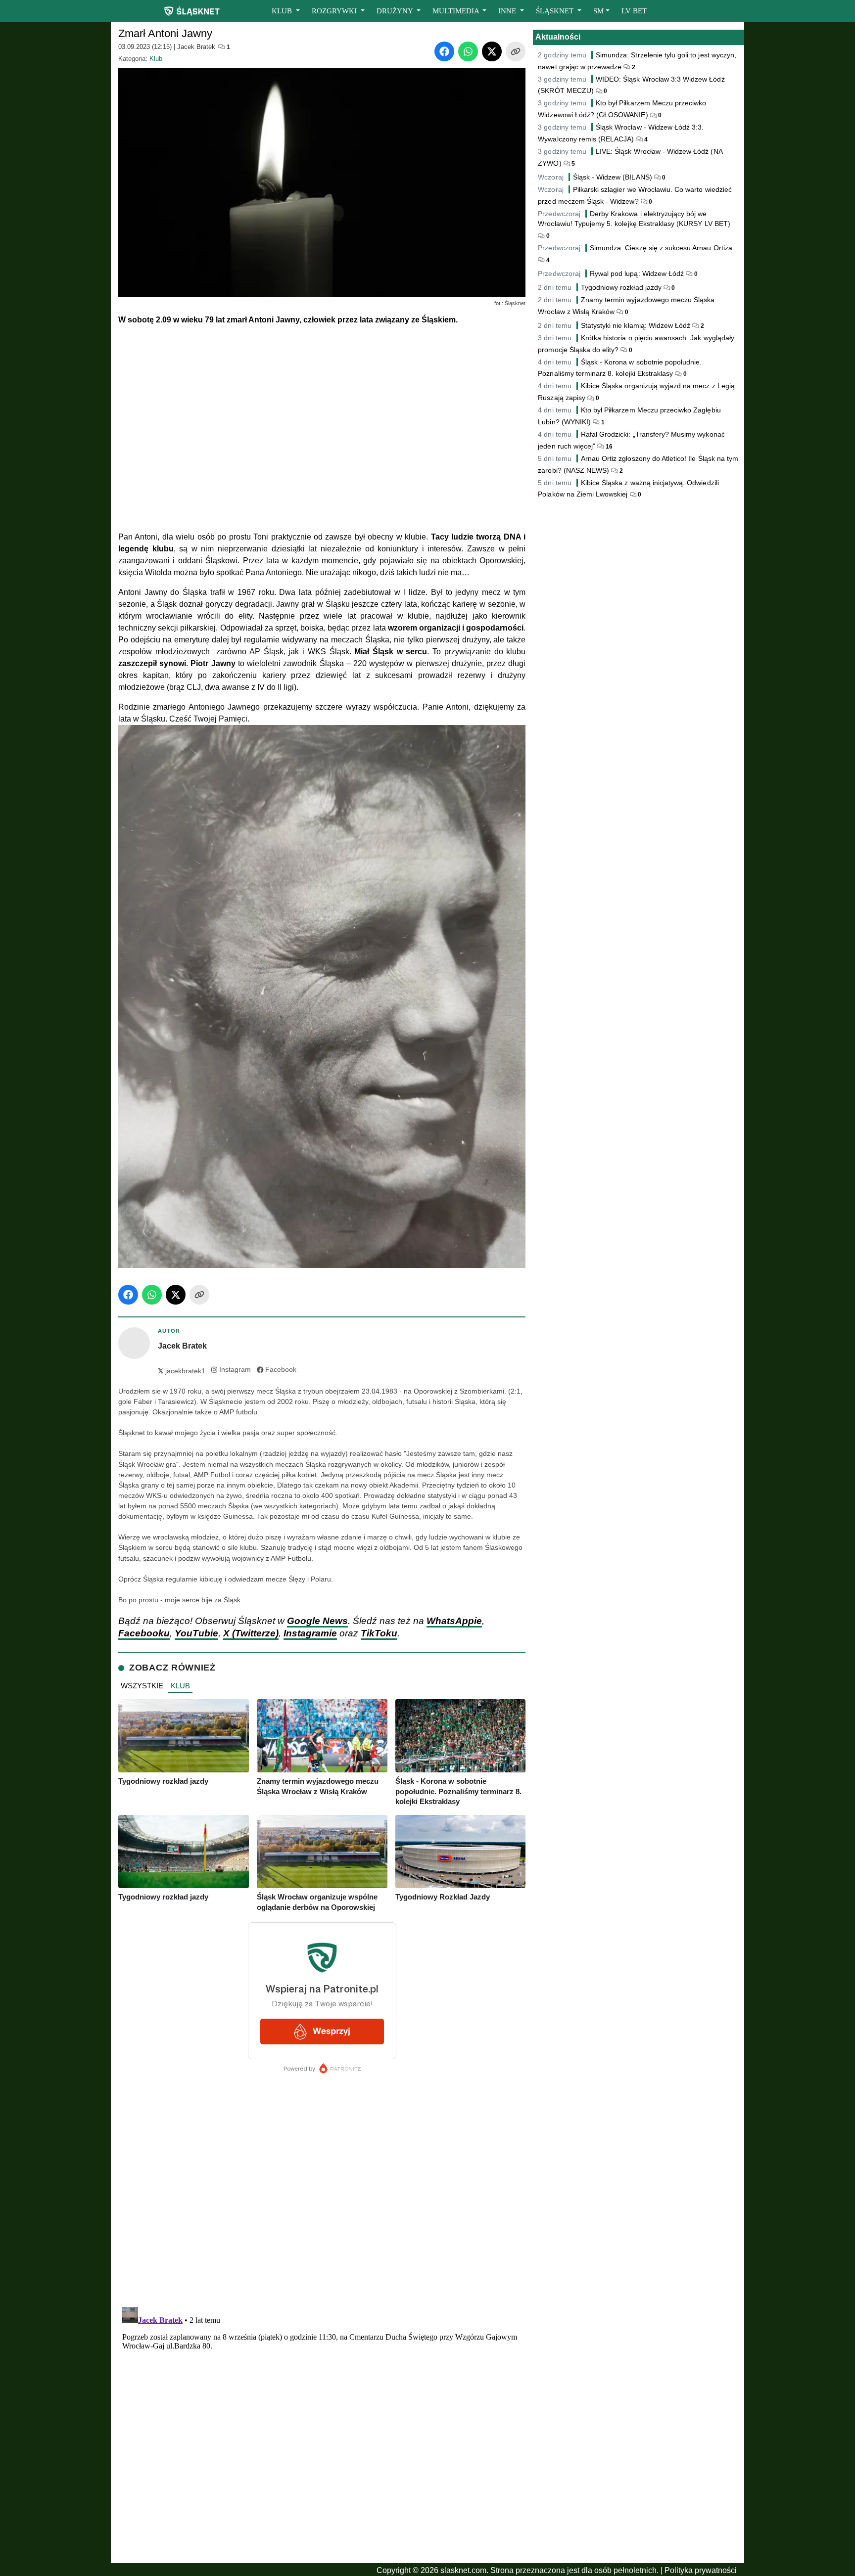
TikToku (379, 1633)
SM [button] (598, 11)
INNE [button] (508, 11)
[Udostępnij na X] (492, 51)
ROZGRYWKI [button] (335, 11)
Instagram (235, 1370)
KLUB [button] (283, 11)
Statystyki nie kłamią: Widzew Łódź (636, 325)
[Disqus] (322, 2427)
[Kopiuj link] (516, 51)
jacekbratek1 (182, 1371)
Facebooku (144, 1633)
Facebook (281, 1370)
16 (608, 447)
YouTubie (196, 1633)
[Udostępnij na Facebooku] (444, 51)
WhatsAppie (454, 1621)
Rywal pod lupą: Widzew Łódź (637, 273)
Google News (317, 1621)
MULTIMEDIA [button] (457, 11)
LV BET (634, 11)
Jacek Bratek (196, 47)
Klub (156, 59)
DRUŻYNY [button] (396, 11)
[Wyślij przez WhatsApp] (468, 51)
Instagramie (310, 1633)
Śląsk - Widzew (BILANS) (613, 177)
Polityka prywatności (701, 2570)
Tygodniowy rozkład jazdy (621, 287)
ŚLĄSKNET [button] (556, 11)
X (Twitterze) (251, 1633)
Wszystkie (142, 1686)
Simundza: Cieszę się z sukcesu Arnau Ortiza (661, 248)
